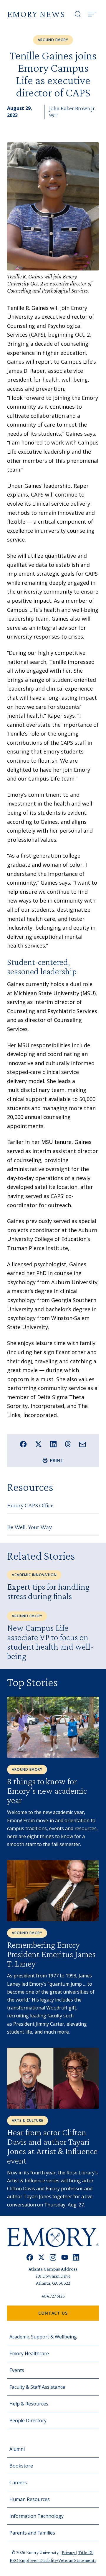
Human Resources (30, 2499)
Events (17, 2370)
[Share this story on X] (38, 1444)
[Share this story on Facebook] (23, 1444)
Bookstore (21, 2466)
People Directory (28, 2420)
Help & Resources (29, 2404)
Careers (18, 2483)
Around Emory (53, 40)
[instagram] (53, 2257)
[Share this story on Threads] (68, 1444)
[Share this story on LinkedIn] (53, 1444)
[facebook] (30, 2257)
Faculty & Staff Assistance (37, 2387)
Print (57, 1460)
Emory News (36, 14)
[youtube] (65, 2257)
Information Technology (37, 2516)
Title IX (86, 2552)
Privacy (69, 2552)
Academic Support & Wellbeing (43, 2337)
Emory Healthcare (29, 2353)
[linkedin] (76, 2257)
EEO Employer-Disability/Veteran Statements (53, 2560)
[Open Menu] (92, 14)
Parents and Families (32, 2533)
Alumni (17, 2449)
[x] (41, 2257)
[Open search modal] (78, 14)
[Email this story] (83, 1445)
